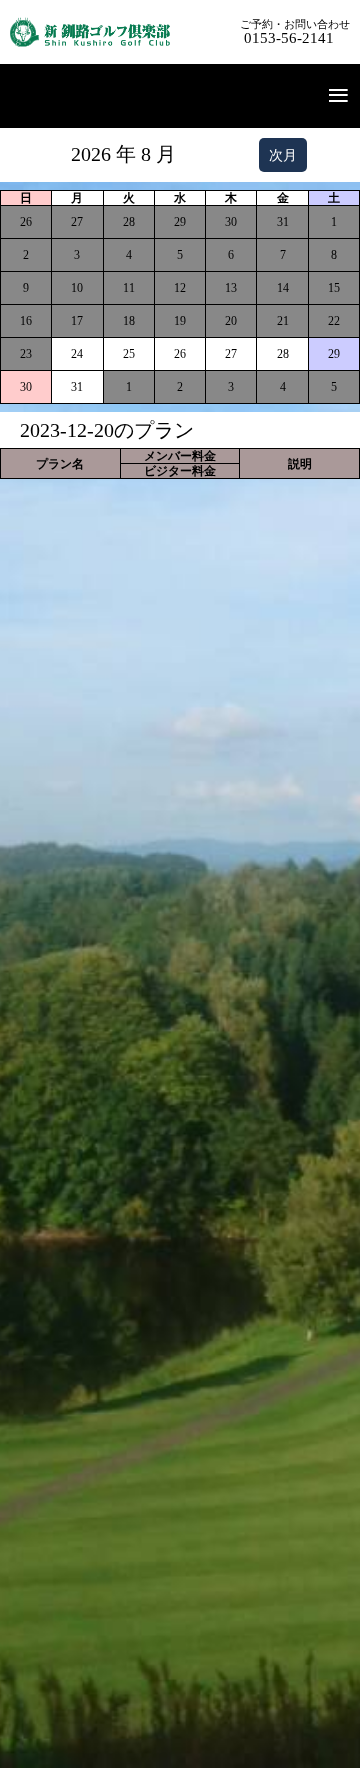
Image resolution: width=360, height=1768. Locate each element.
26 (180, 354)
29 (334, 354)
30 (26, 387)
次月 (283, 155)
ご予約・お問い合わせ (295, 32)
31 (77, 387)
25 (129, 354)
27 (231, 354)
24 (77, 354)
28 (283, 354)
